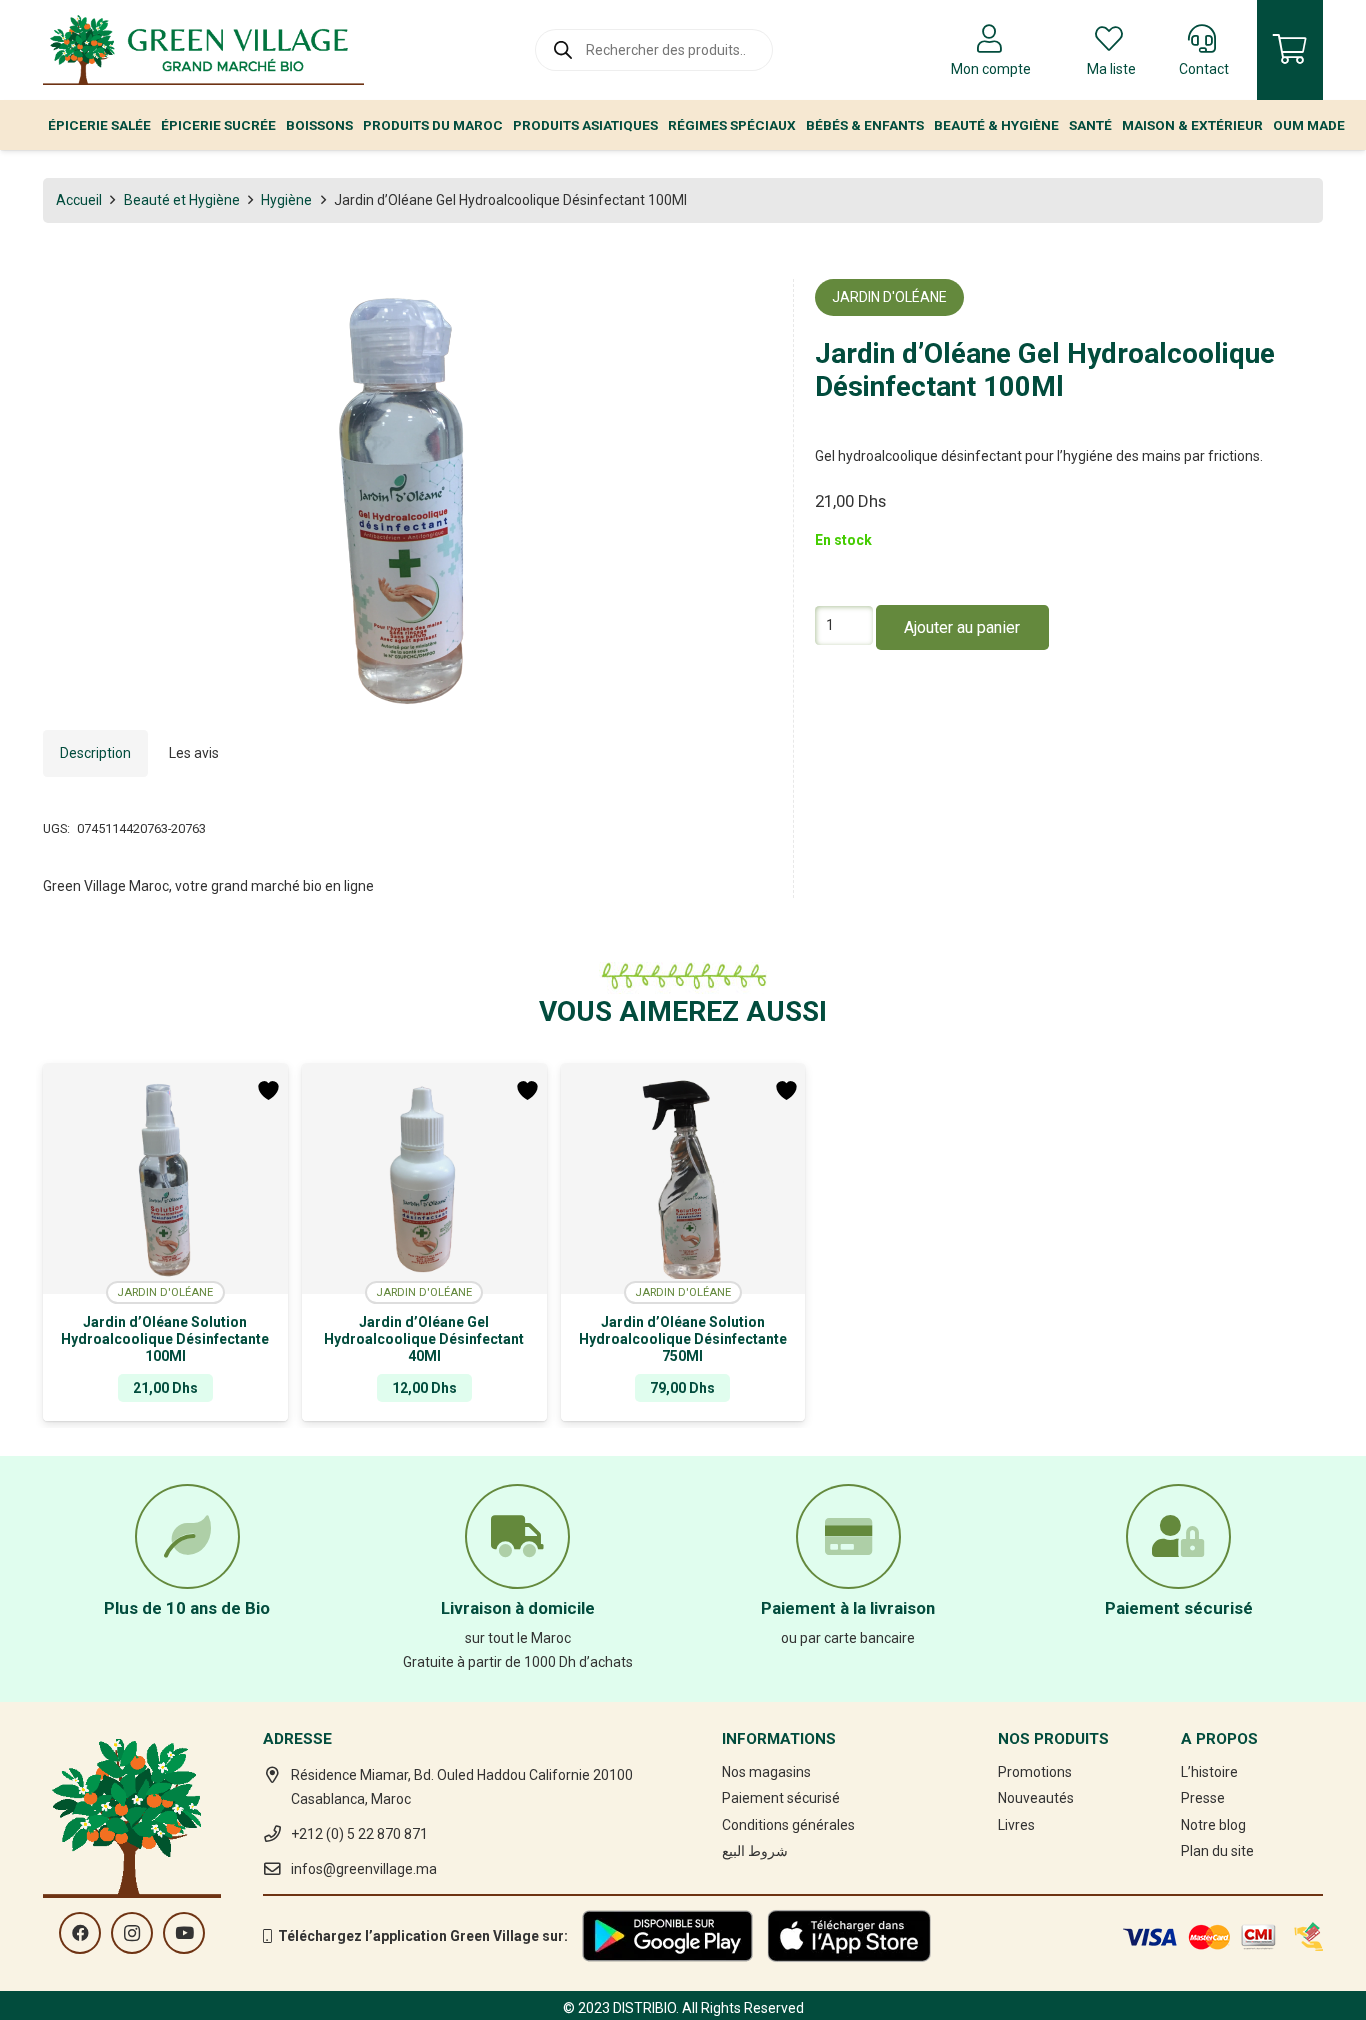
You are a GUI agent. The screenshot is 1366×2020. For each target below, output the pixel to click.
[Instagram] (132, 1933)
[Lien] (203, 50)
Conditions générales (788, 1825)
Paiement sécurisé (781, 1798)
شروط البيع (755, 1851)
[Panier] (1290, 50)
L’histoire (1209, 1772)
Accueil (79, 200)
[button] (744, 307)
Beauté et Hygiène (182, 200)
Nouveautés (1036, 1798)
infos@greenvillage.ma (364, 1869)
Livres (1016, 1825)
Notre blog (1213, 1825)
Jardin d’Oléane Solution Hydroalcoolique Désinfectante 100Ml (165, 1339)
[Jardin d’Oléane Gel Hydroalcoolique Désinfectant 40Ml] (424, 1179)
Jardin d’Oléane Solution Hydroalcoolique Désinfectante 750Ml (683, 1339)
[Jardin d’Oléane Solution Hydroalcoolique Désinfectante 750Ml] (683, 1179)
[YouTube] (184, 1933)
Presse (1203, 1798)
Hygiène (286, 200)
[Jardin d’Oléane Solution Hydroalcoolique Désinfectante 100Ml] (165, 1179)
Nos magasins (766, 1772)
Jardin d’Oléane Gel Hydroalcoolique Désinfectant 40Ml (424, 1339)
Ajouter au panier (962, 627)
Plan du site (1217, 1851)
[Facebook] (80, 1933)
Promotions (1035, 1772)
